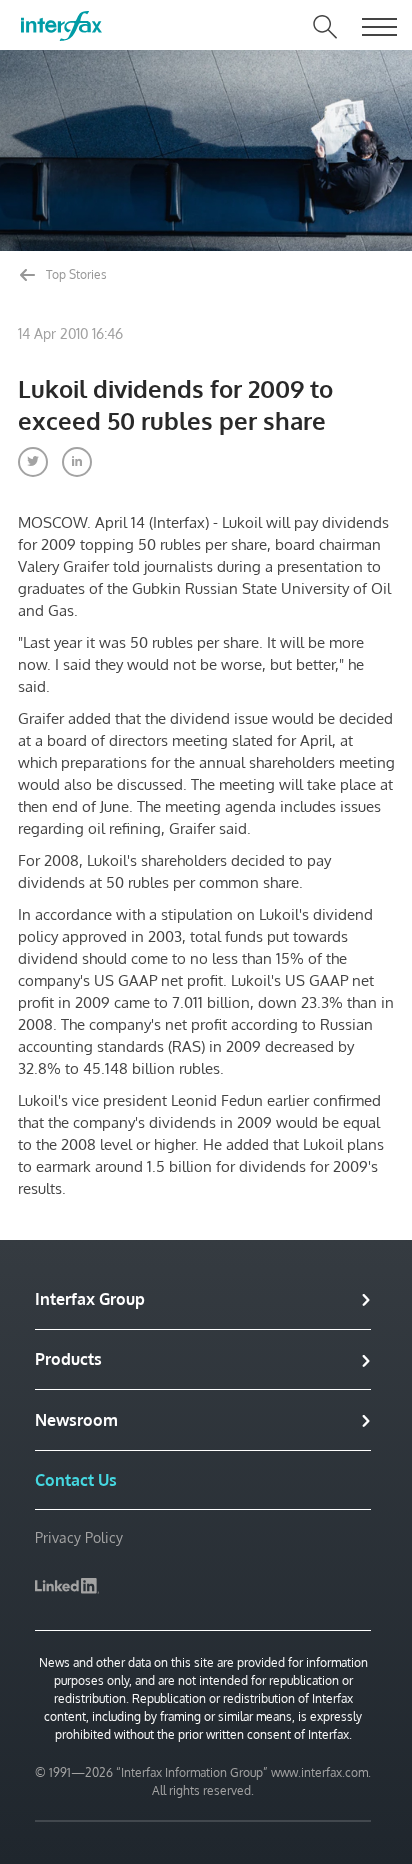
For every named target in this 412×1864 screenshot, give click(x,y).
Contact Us (76, 1480)
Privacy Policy (79, 1537)
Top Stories (75, 274)
